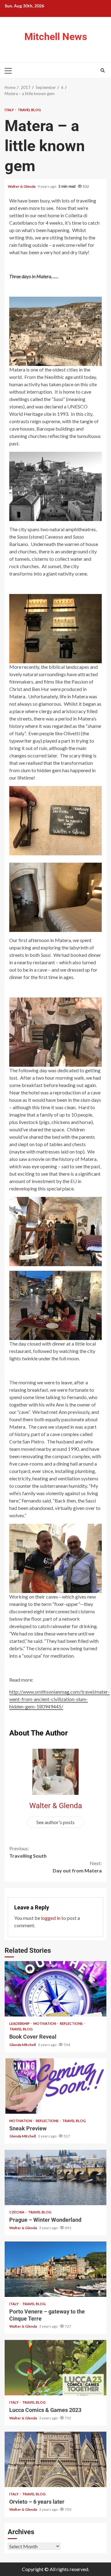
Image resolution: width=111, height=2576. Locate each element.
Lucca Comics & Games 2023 (55, 2368)
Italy (10, 110)
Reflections (72, 2023)
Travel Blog (29, 110)
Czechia (17, 2212)
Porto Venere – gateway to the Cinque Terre (55, 2269)
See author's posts (55, 1822)
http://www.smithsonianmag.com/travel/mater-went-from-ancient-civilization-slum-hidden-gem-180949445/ (60, 1699)
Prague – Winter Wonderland (55, 2177)
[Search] (103, 70)
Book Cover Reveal (55, 1989)
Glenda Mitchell (23, 2045)
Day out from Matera (77, 1867)
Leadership (20, 2023)
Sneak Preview (55, 2086)
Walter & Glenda (22, 186)
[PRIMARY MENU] (11, 70)
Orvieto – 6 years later (55, 2459)
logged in (51, 1918)
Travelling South (28, 1852)
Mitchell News (56, 37)
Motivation (45, 2023)
